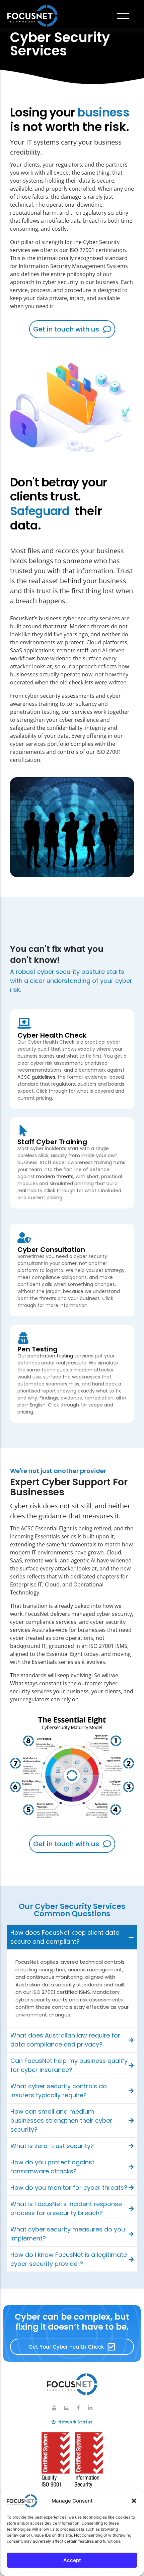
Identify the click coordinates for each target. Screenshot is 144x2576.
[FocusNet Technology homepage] (72, 2384)
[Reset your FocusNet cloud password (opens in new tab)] (54, 2408)
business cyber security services (79, 618)
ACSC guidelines (36, 1077)
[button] (134, 2501)
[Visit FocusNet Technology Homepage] (32, 16)
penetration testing (50, 1356)
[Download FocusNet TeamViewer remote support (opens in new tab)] (66, 2408)
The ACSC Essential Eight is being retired (61, 1528)
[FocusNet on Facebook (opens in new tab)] (78, 2408)
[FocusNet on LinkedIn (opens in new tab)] (90, 2408)
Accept (72, 2560)
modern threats (55, 1176)
